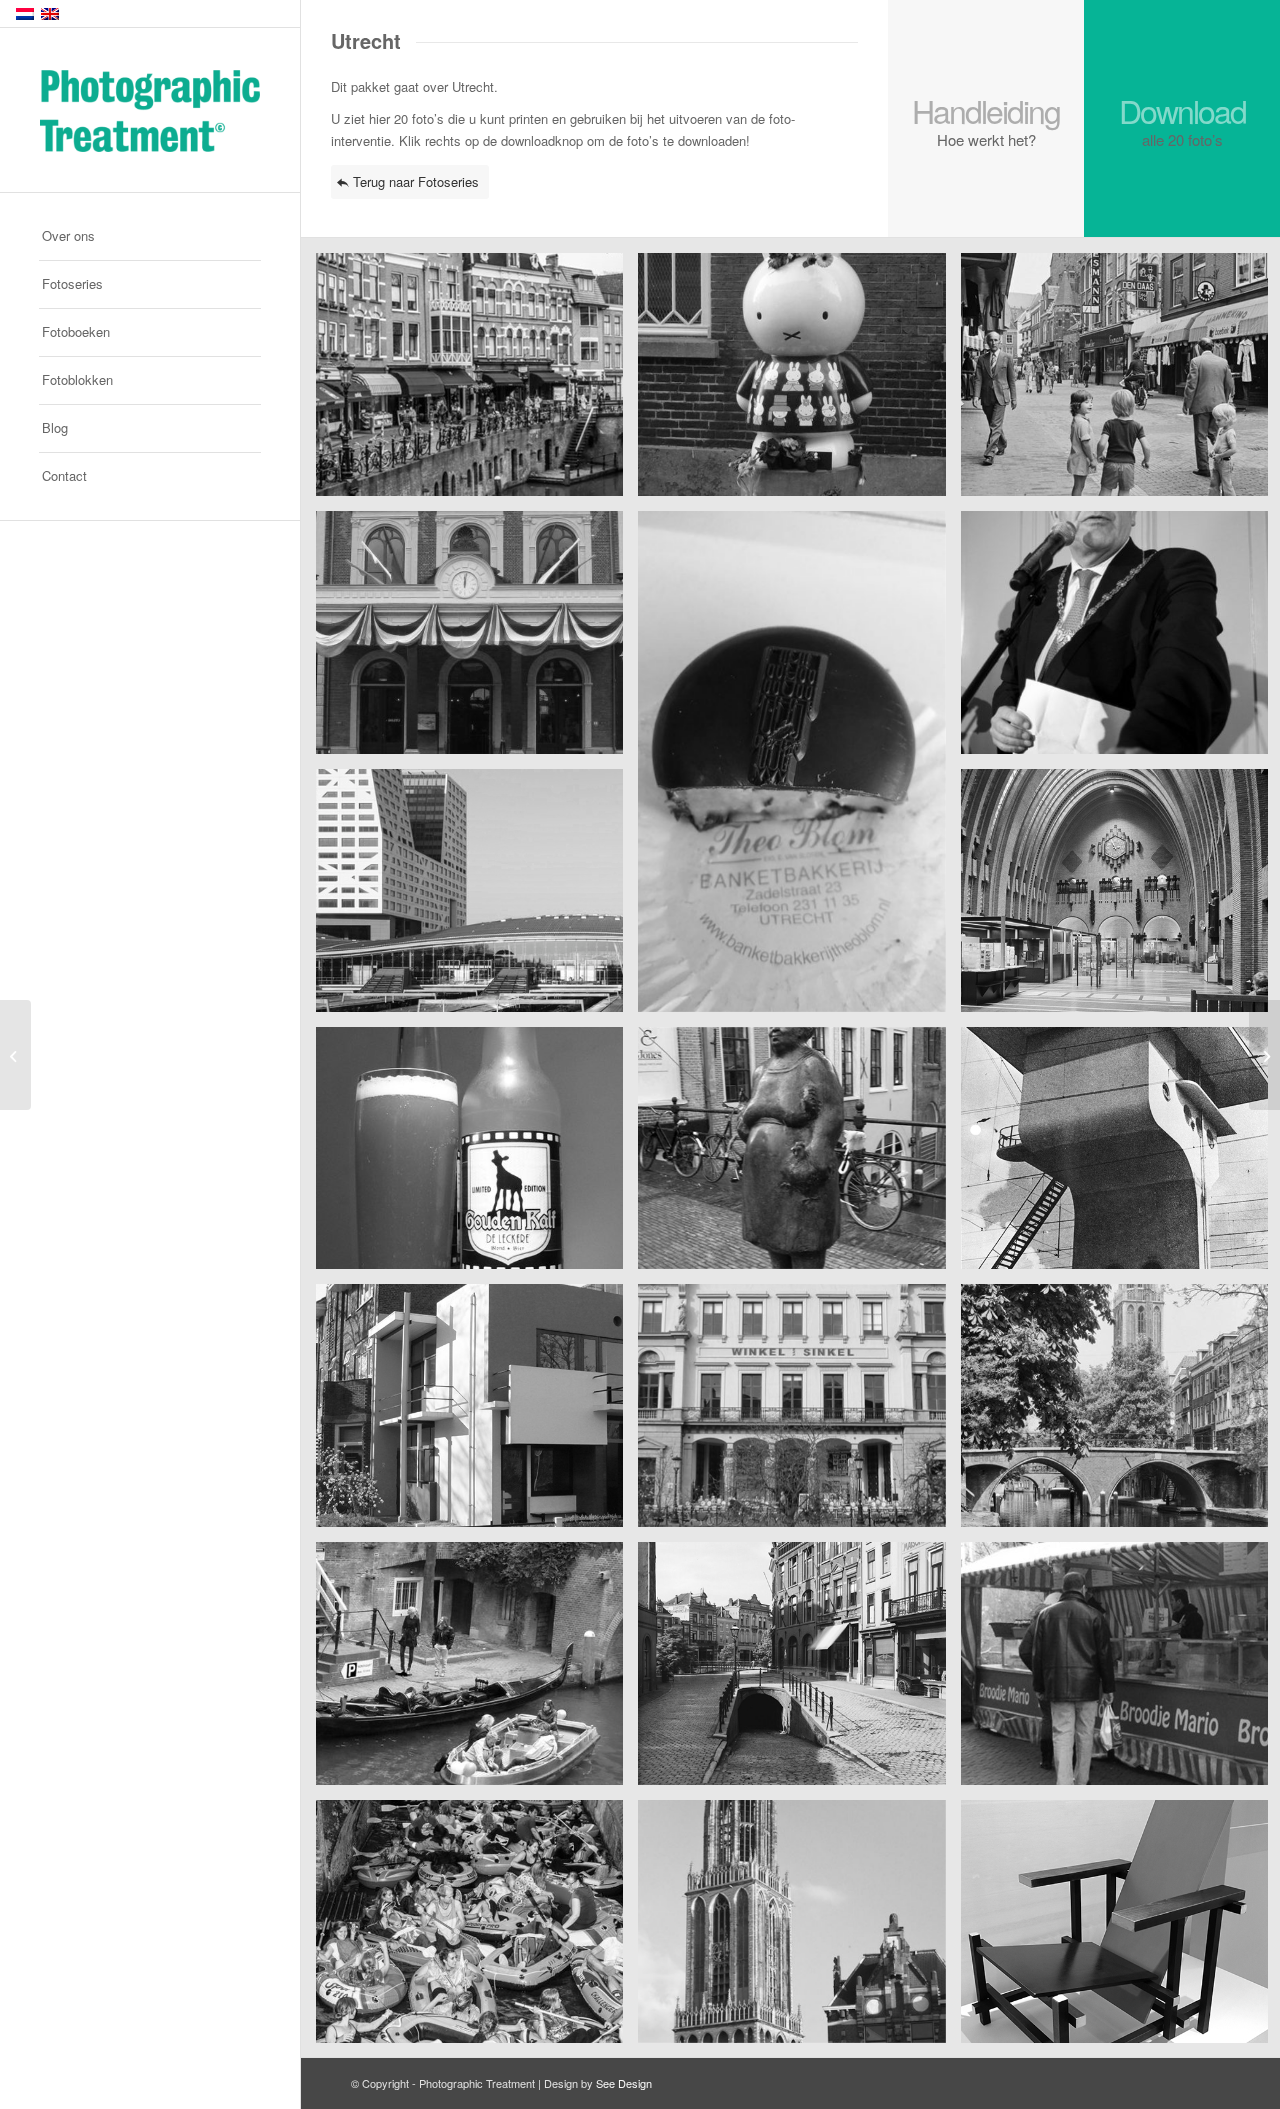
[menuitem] (150, 237)
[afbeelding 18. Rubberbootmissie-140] (477, 1929)
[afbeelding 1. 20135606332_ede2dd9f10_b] (477, 382)
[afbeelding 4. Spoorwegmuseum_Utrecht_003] (477, 640)
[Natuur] (1264, 1055)
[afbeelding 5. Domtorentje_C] (799, 769)
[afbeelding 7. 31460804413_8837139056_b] (477, 898)
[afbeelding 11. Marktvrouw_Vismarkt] (799, 1156)
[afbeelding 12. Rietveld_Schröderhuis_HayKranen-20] (477, 1413)
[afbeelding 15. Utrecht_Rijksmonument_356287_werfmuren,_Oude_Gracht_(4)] (477, 1671)
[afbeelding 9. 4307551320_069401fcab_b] (477, 1156)
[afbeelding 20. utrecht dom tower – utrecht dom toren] (799, 1929)
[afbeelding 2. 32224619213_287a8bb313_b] (799, 382)
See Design (624, 2083)
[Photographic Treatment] (150, 111)
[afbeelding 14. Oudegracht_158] (799, 1413)
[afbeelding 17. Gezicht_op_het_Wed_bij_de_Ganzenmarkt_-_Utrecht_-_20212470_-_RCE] (799, 1671)
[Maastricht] (15, 1055)
